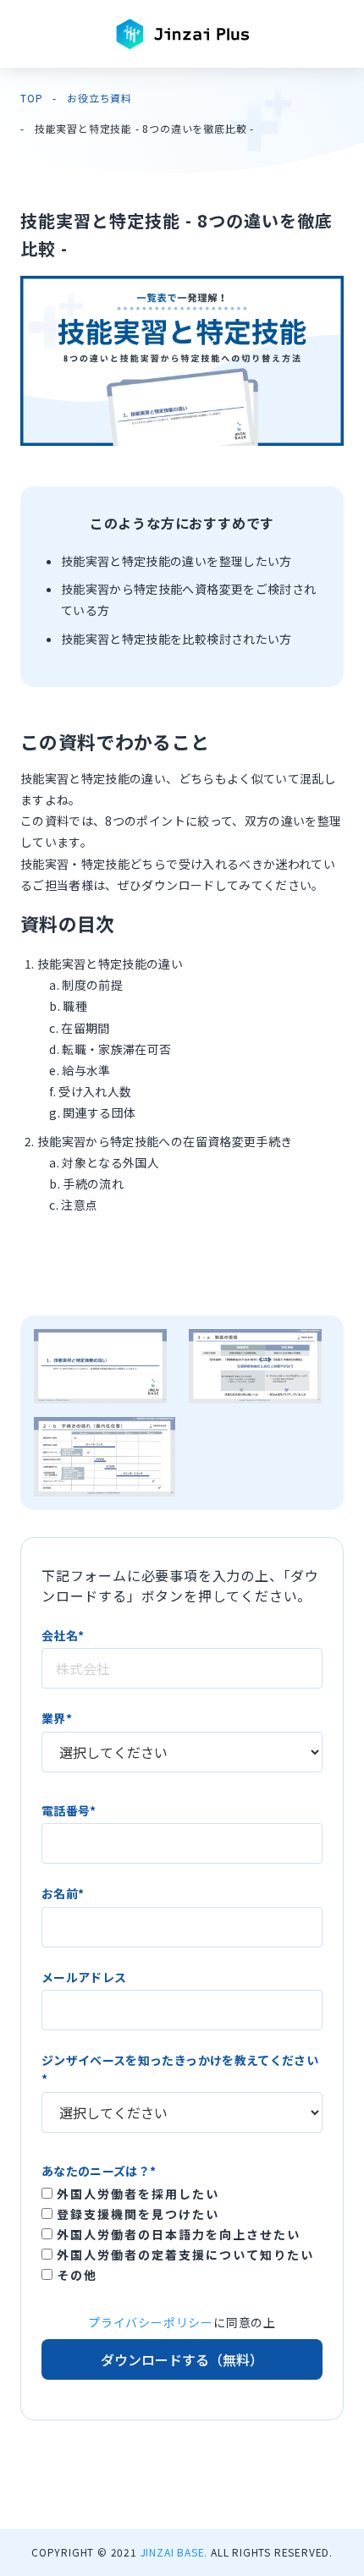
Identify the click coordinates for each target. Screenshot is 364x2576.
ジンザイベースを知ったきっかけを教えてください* (180, 2069)
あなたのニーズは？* (99, 2171)
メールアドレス (84, 1977)
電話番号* (69, 1810)
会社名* (63, 1635)
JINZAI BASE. (174, 2552)
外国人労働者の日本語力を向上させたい (176, 2234)
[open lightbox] (100, 1366)
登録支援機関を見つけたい (136, 2214)
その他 (75, 2275)
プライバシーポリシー (151, 2322)
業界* (57, 1718)
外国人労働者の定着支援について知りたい (183, 2255)
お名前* (63, 1893)
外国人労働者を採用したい (136, 2194)
